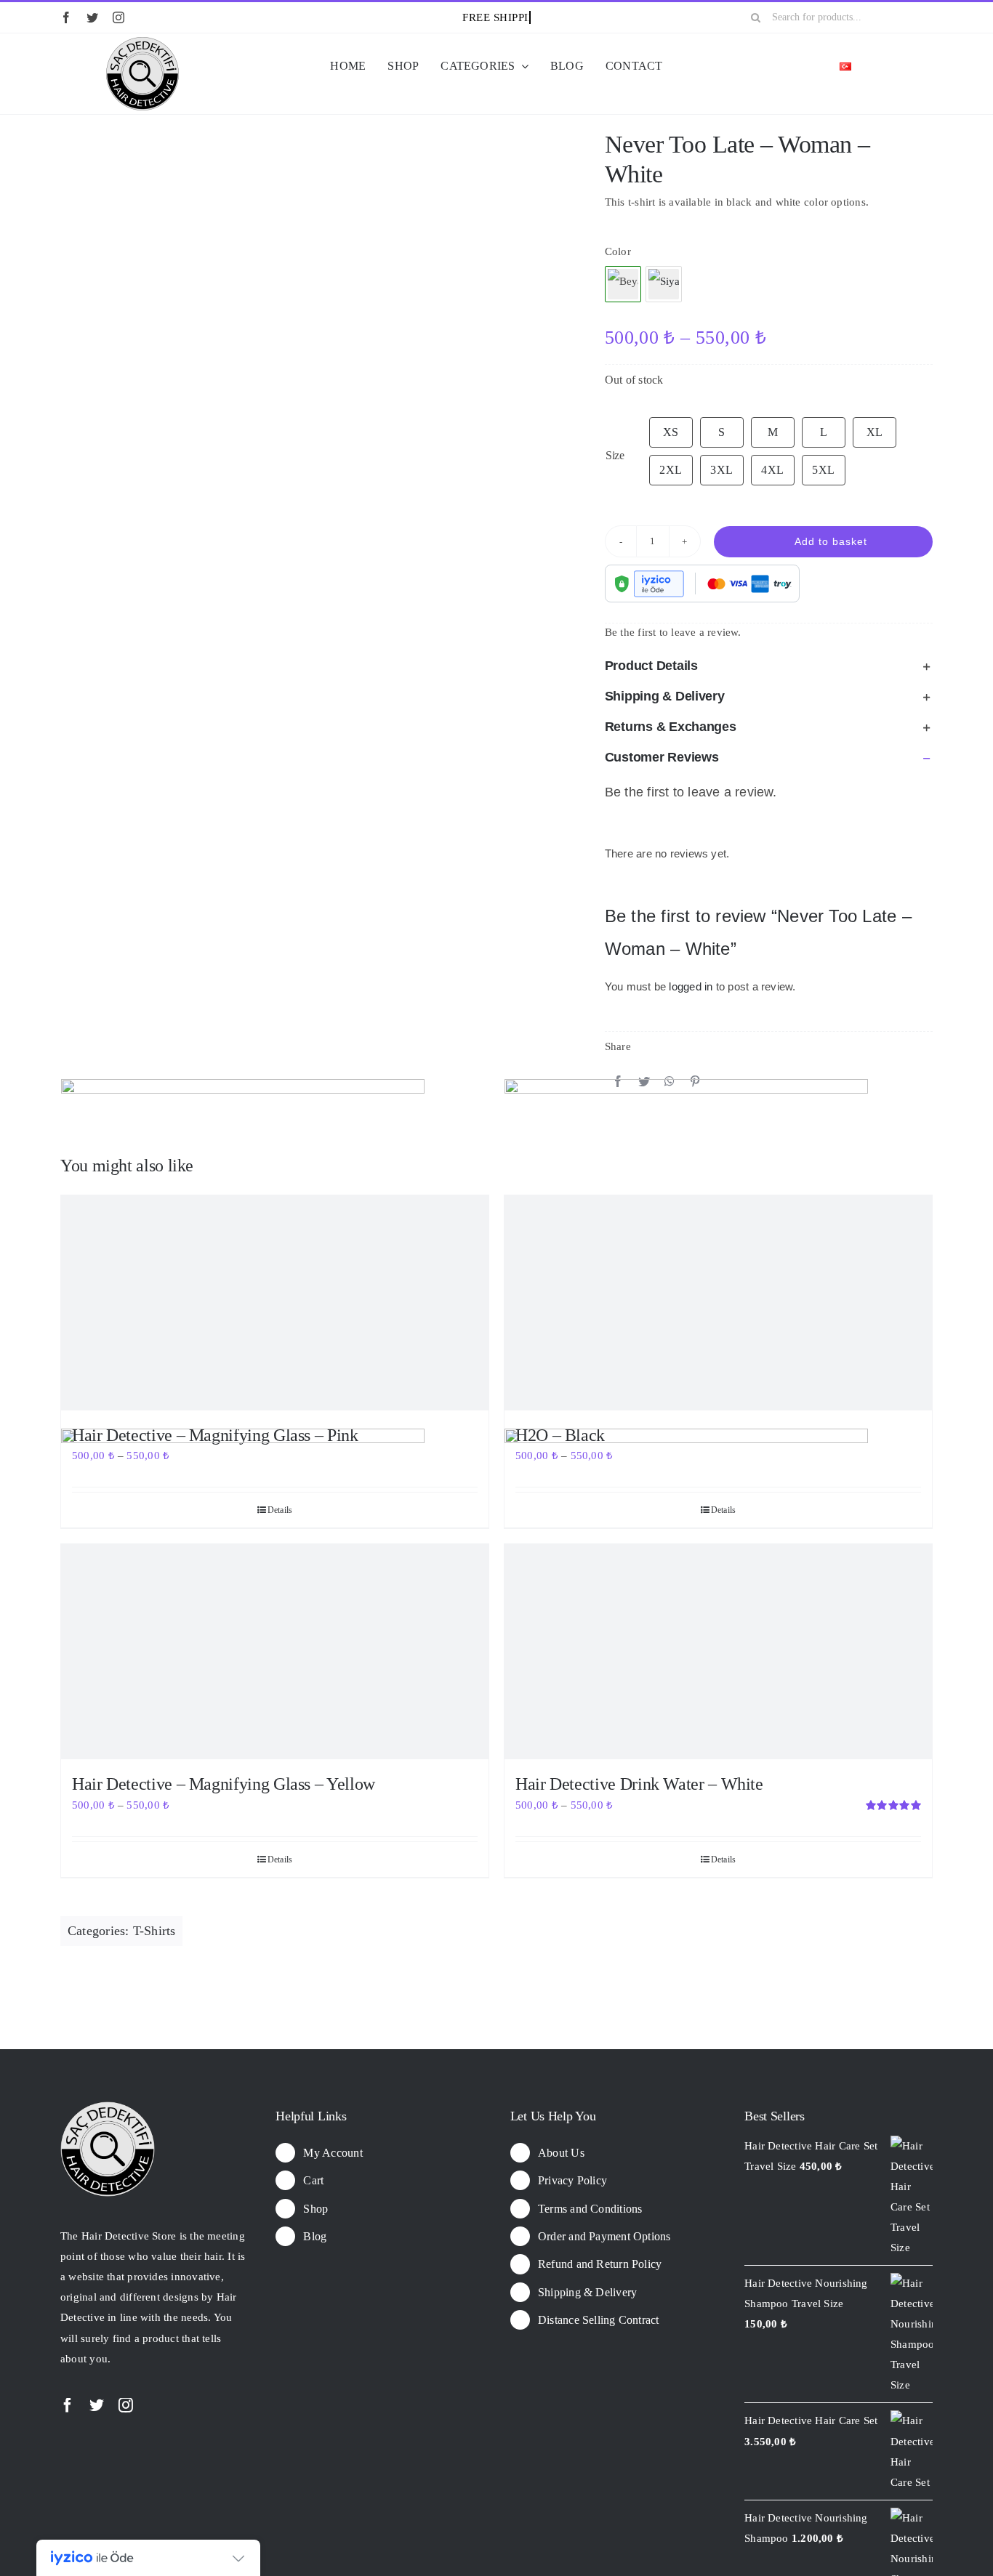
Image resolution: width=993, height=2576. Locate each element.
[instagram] (118, 17)
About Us (561, 2153)
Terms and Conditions (590, 2209)
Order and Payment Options (604, 2236)
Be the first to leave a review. (673, 632)
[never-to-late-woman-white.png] (311, 133)
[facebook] (66, 17)
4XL (772, 470)
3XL (721, 470)
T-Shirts (154, 1931)
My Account (333, 2153)
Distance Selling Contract (599, 2320)
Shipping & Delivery (587, 2292)
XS (671, 432)
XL (875, 432)
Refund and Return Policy (600, 2264)
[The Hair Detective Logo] (142, 42)
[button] (769, 666)
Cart (313, 2180)
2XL (671, 470)
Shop (315, 2209)
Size (615, 455)
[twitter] (92, 17)
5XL (823, 470)
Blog (315, 2236)
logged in (691, 986)
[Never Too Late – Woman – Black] (664, 284)
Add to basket (831, 541)
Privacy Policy (572, 2180)
